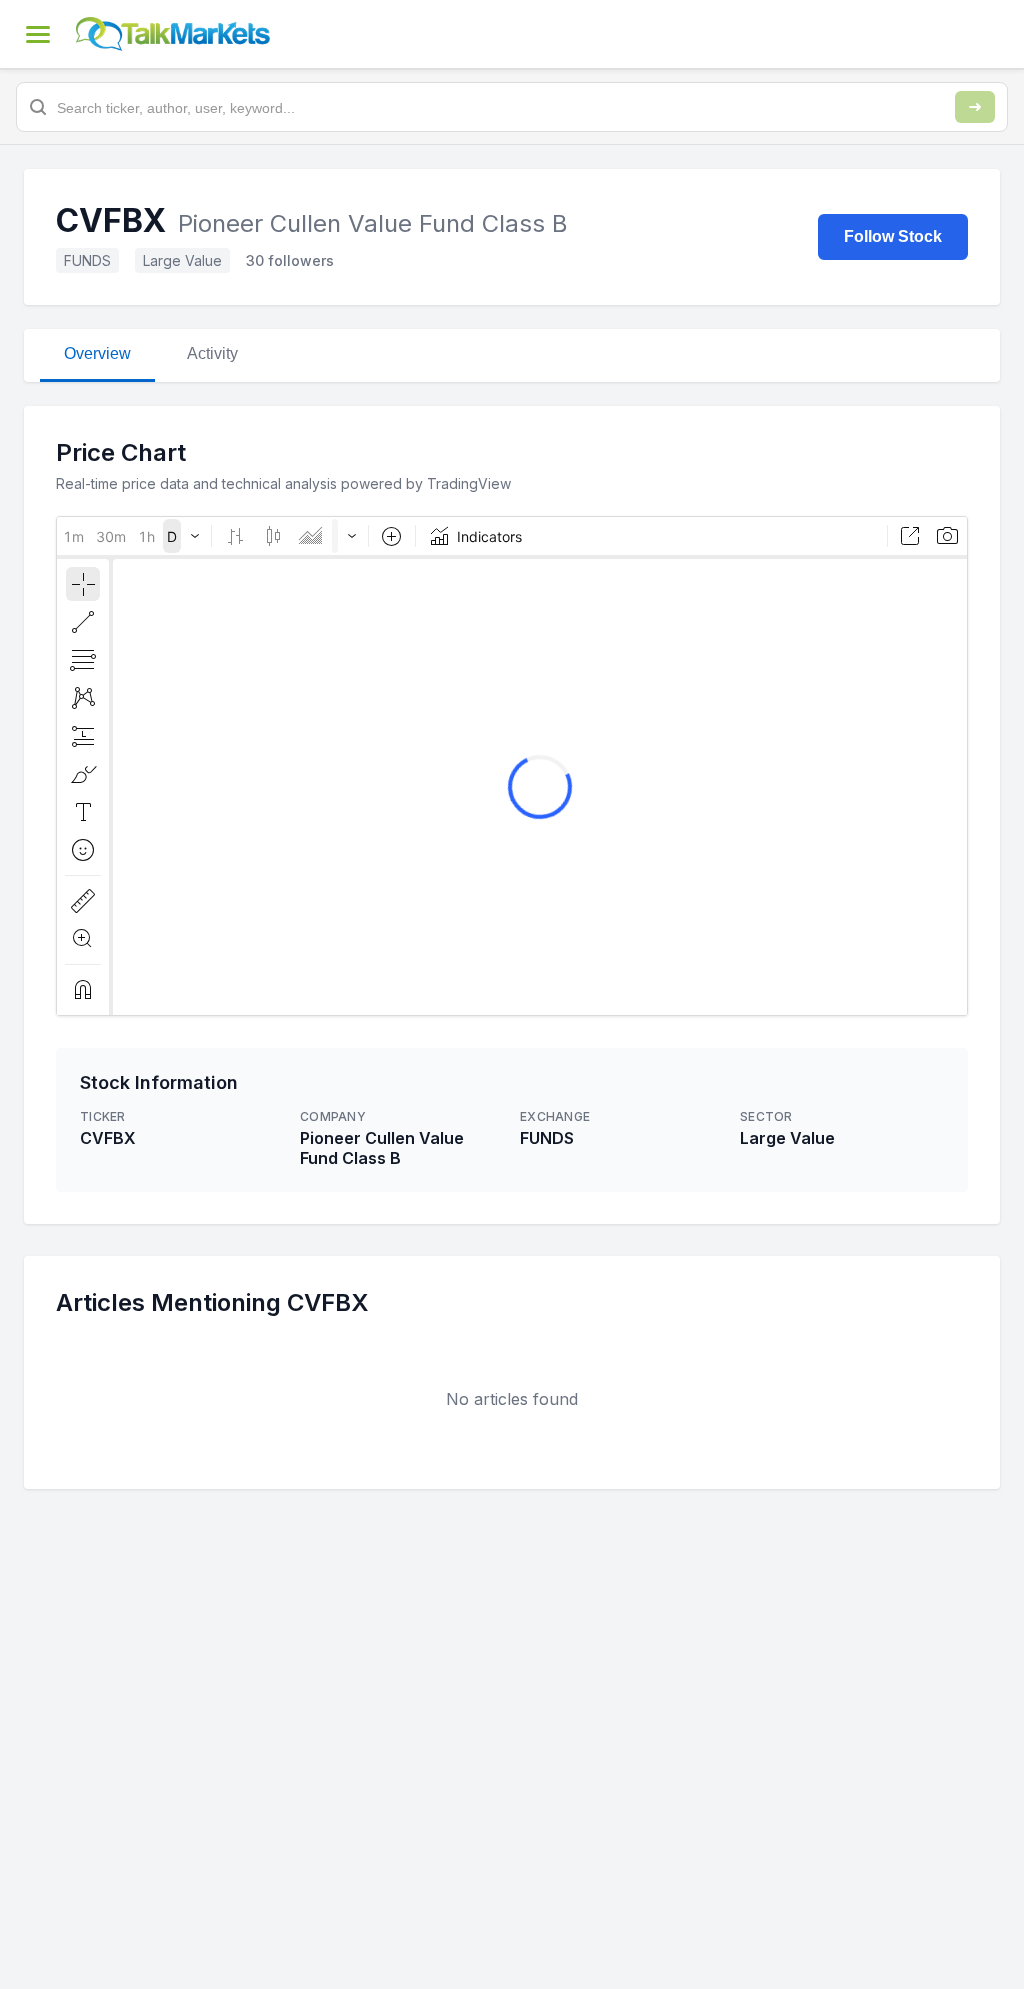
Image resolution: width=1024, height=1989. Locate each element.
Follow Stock (893, 236)
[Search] (975, 107)
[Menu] (38, 34)
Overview (97, 353)
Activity (212, 353)
